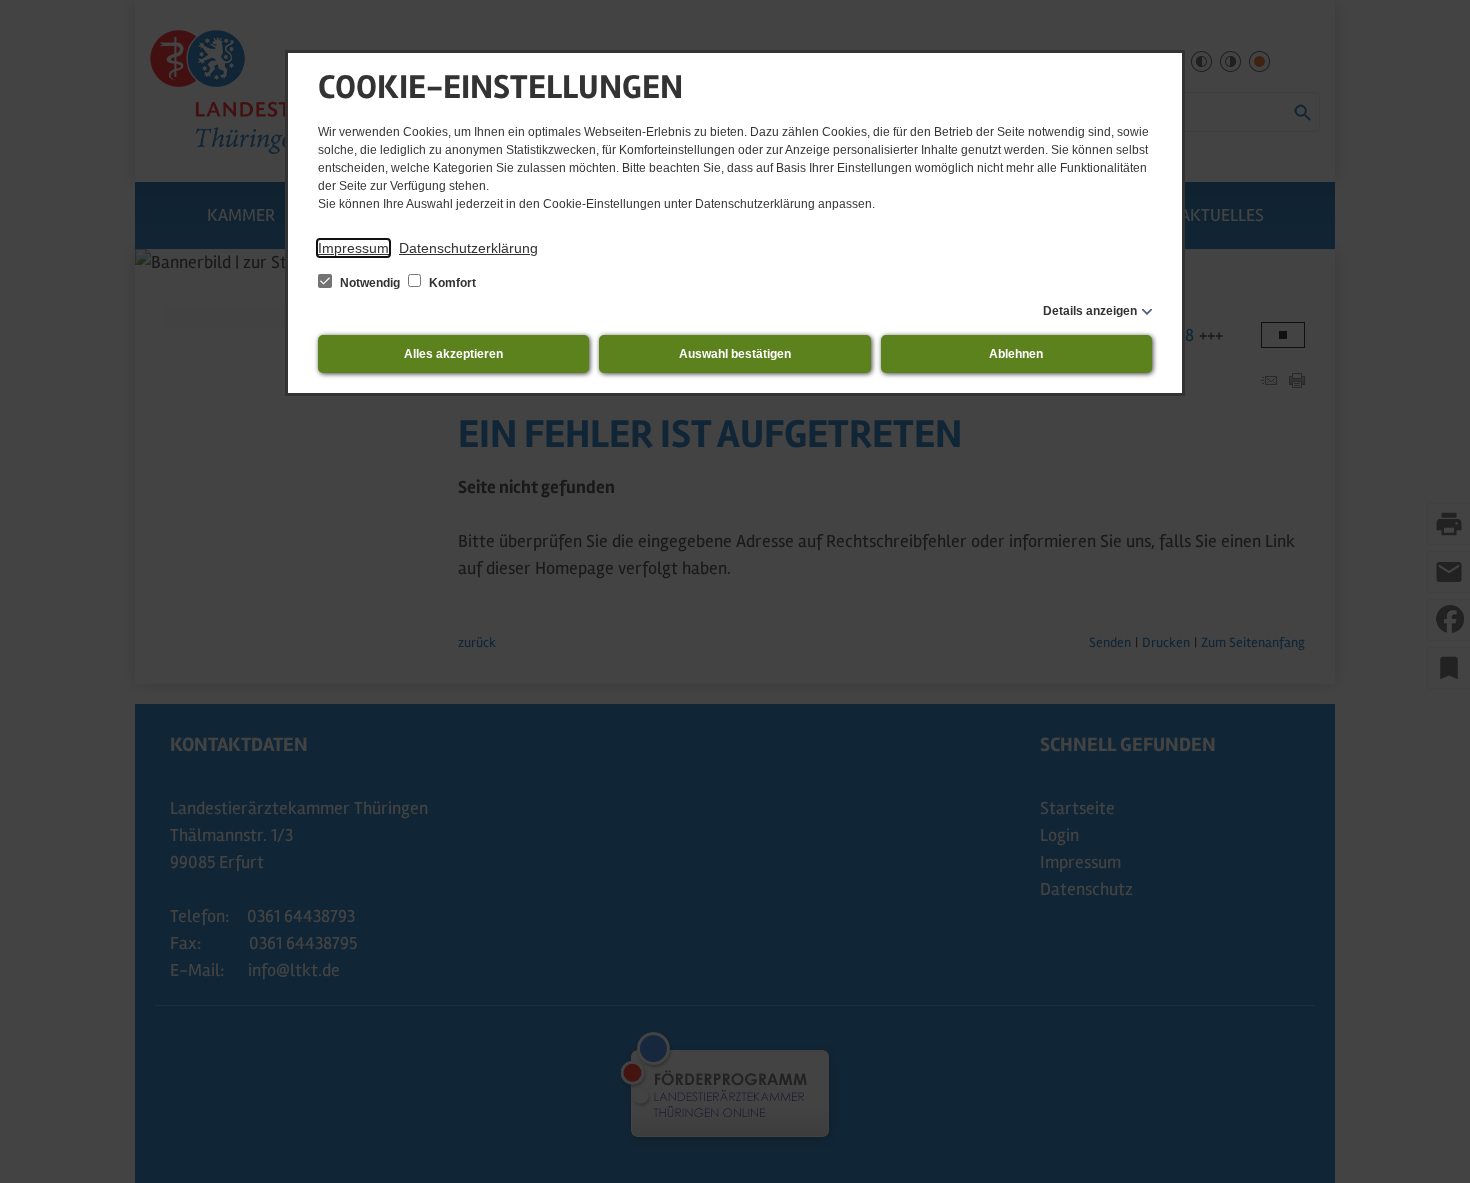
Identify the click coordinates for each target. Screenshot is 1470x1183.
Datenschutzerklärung (468, 248)
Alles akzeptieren (453, 354)
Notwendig (370, 283)
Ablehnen (1016, 354)
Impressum (353, 248)
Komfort (451, 283)
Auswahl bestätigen (735, 354)
